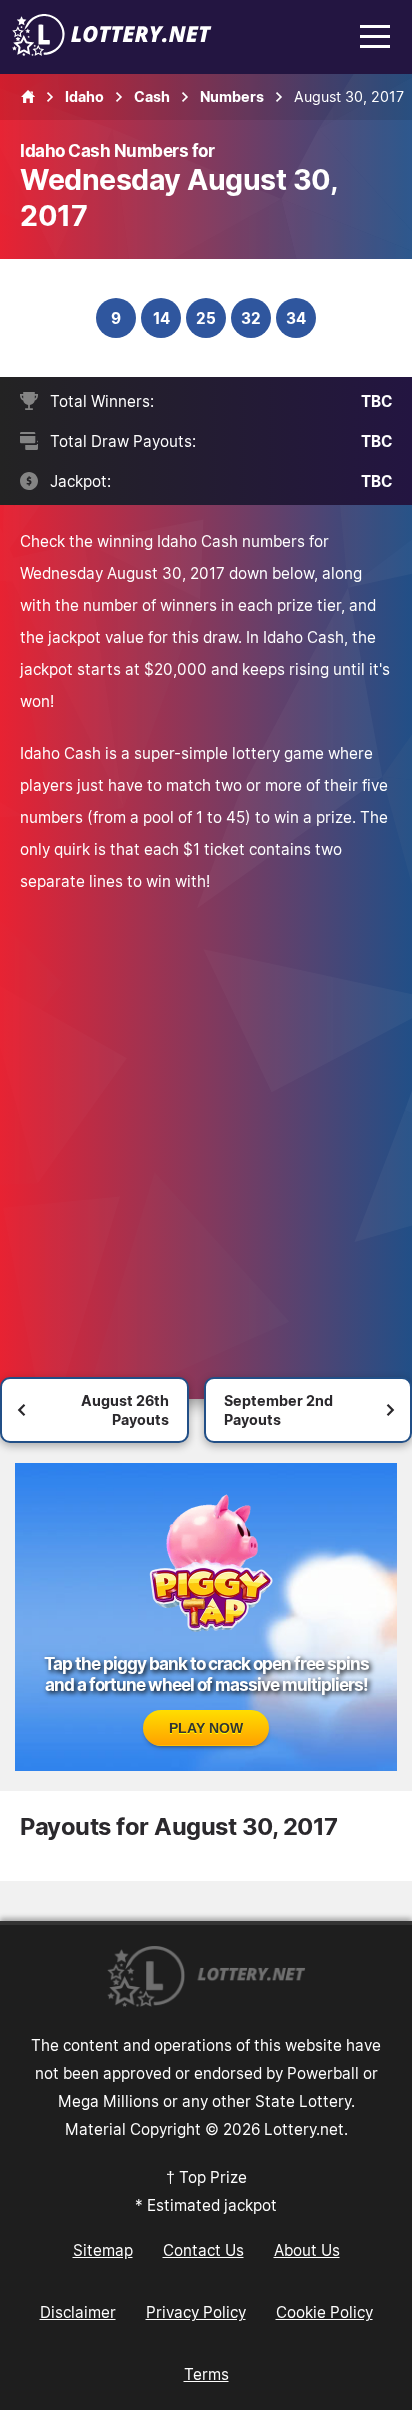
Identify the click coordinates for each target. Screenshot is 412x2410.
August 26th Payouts (125, 1410)
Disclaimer (78, 2312)
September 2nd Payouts (278, 1410)
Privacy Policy (196, 2312)
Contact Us (203, 2250)
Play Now (206, 1728)
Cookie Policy (324, 2312)
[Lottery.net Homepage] (28, 97)
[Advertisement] (206, 1123)
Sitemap (103, 2250)
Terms (206, 2374)
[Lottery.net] (112, 50)
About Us (307, 2250)
